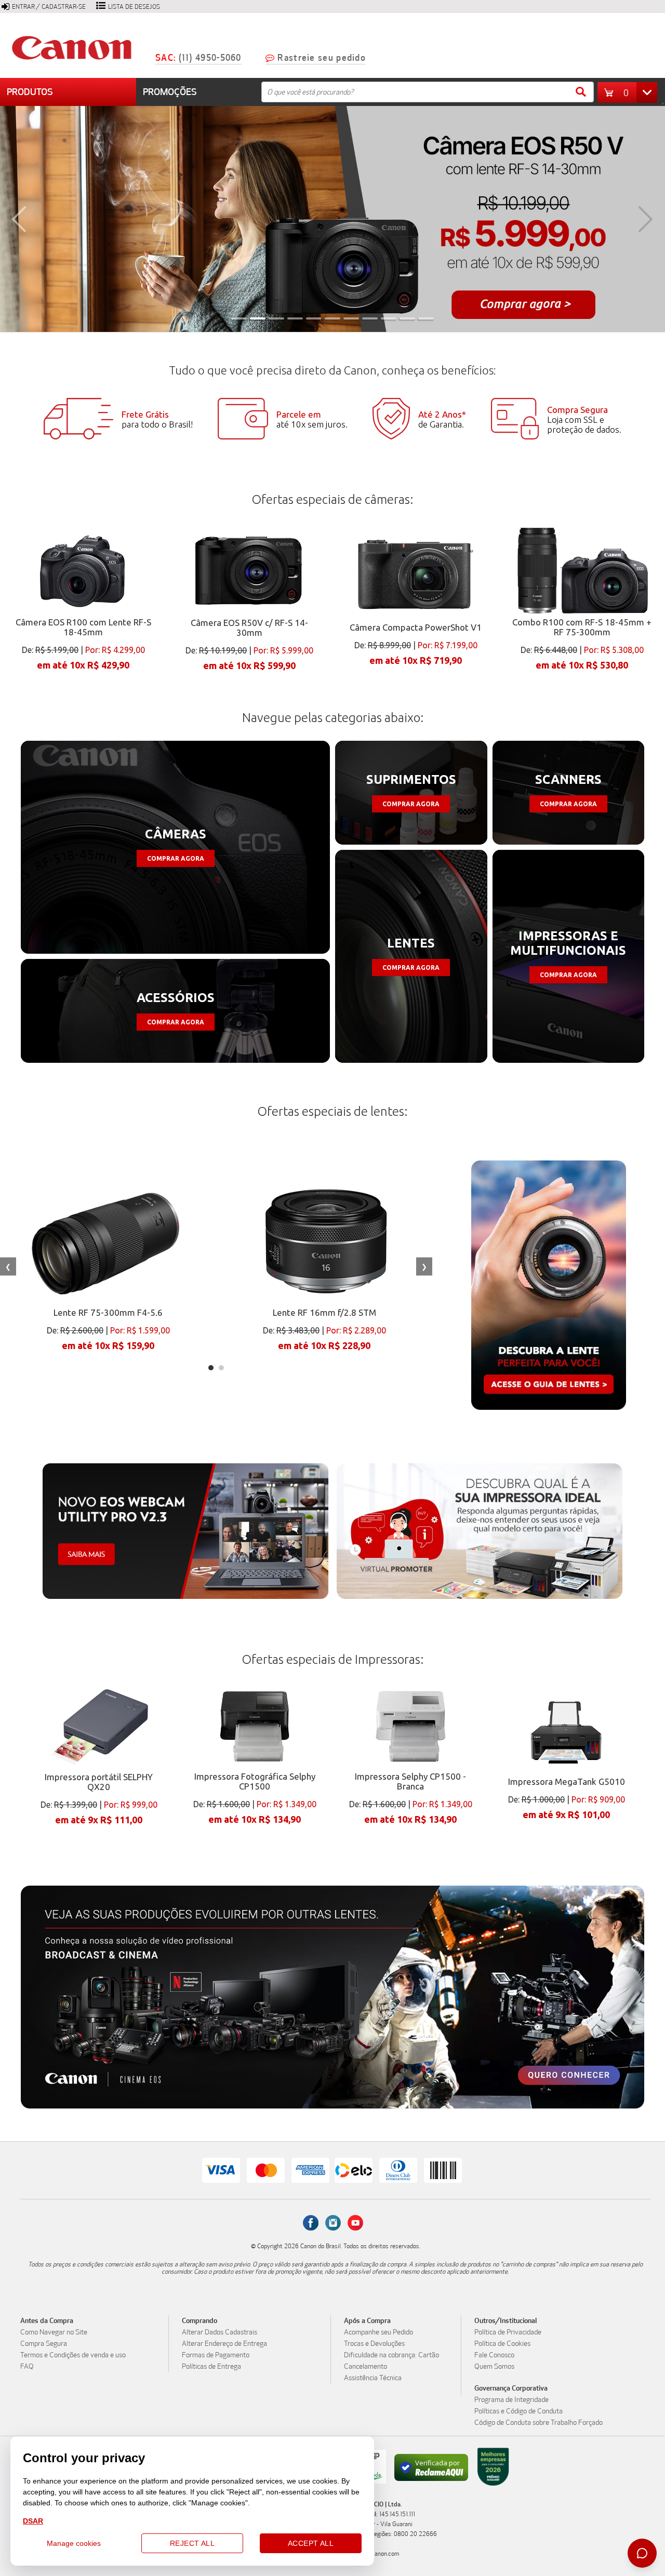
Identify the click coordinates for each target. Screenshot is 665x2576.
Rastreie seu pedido (322, 58)
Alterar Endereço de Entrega (224, 2344)
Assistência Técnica (373, 2378)
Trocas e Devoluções (374, 2344)
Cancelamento (365, 2367)
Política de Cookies (502, 2344)
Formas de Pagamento (216, 2355)
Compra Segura (44, 2344)
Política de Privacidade (508, 2332)
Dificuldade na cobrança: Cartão (391, 2355)
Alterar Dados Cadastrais (220, 2332)
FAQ (27, 2367)
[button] (630, 92)
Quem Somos (494, 2367)
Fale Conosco (494, 2355)
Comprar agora (176, 858)
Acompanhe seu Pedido (378, 2332)
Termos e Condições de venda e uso (73, 2355)
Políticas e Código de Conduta (518, 2411)
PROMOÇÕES (170, 92)
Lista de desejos (134, 7)
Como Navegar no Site (54, 2332)
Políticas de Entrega (211, 2367)
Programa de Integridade (511, 2400)
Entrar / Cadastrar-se (49, 7)
